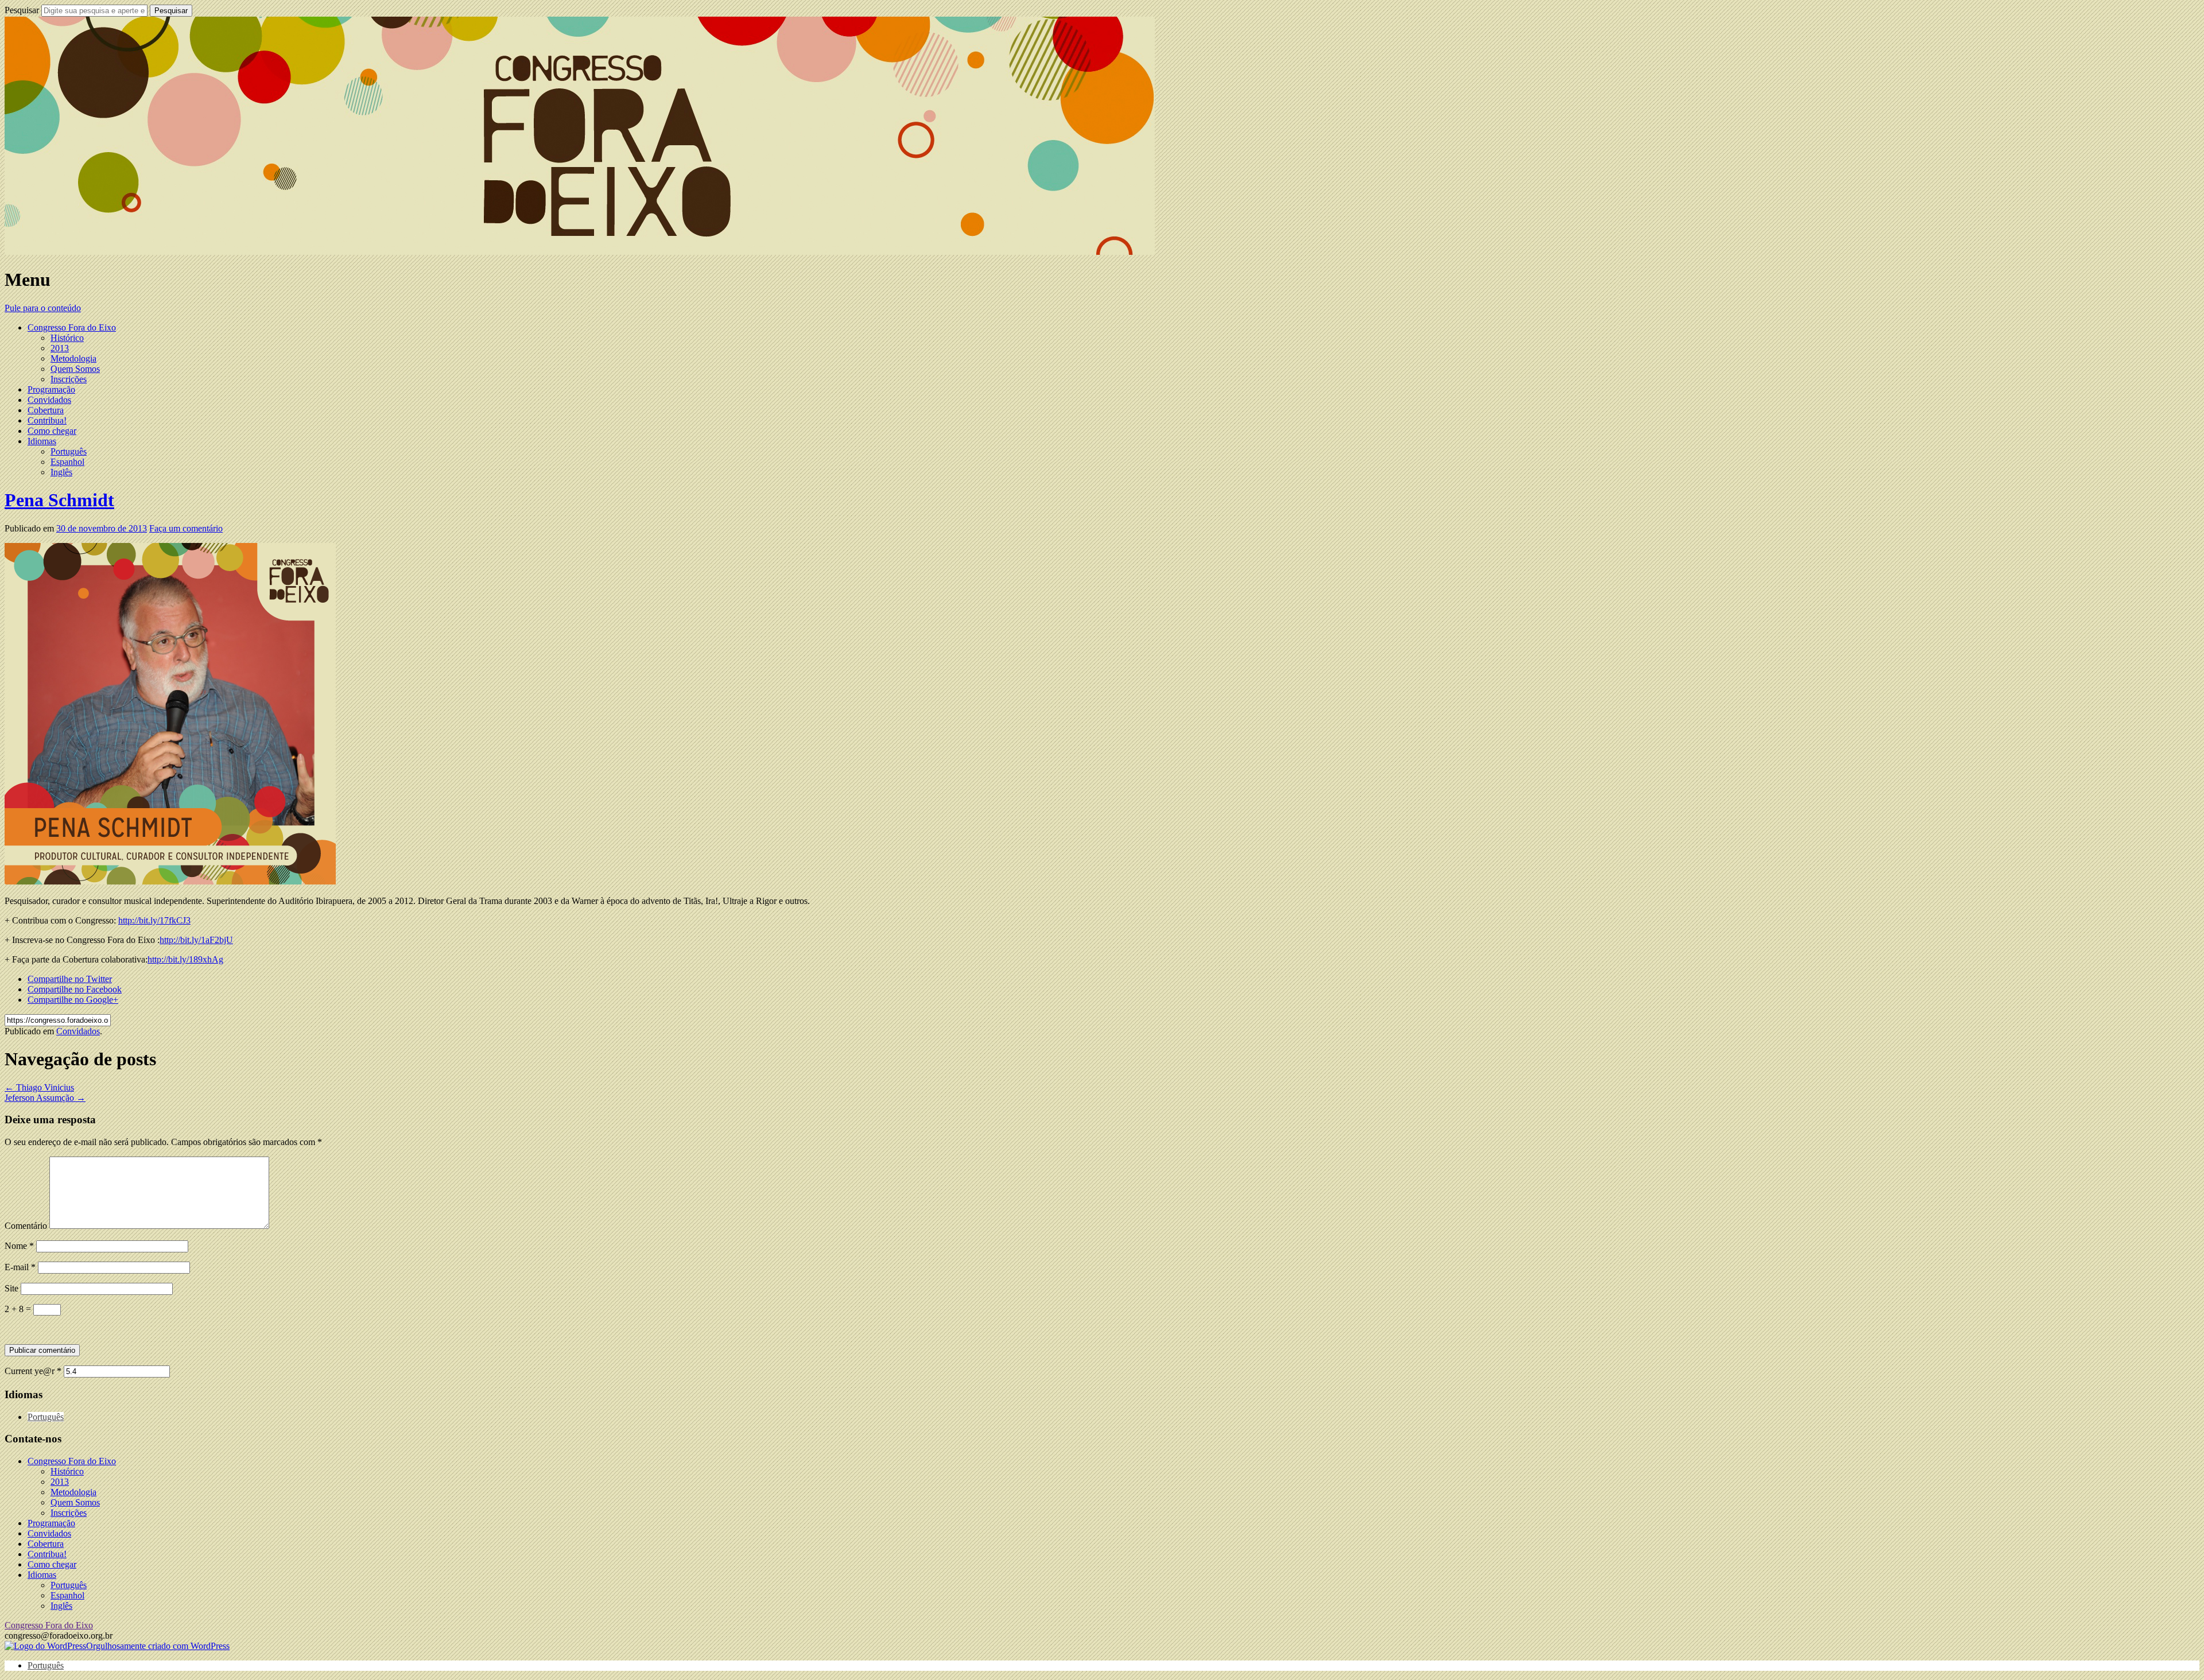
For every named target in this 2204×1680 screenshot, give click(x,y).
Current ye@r (33, 1371)
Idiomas (42, 441)
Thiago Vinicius (39, 1087)
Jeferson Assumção (45, 1098)
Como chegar (52, 431)
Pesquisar (22, 10)
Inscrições (69, 379)
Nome (19, 1246)
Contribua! (47, 420)
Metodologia (73, 358)
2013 (60, 348)
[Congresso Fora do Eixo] (580, 252)
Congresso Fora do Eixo (72, 327)
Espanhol (67, 462)
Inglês (61, 472)
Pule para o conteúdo (43, 308)
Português (69, 451)
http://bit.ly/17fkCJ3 (154, 920)
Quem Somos (75, 369)
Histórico (67, 338)
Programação (51, 389)
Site (11, 1288)
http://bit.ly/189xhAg (185, 959)
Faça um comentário (186, 528)
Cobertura (46, 410)
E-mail (20, 1267)
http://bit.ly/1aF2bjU (196, 940)
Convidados (49, 400)
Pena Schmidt (59, 500)
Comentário (26, 1226)
